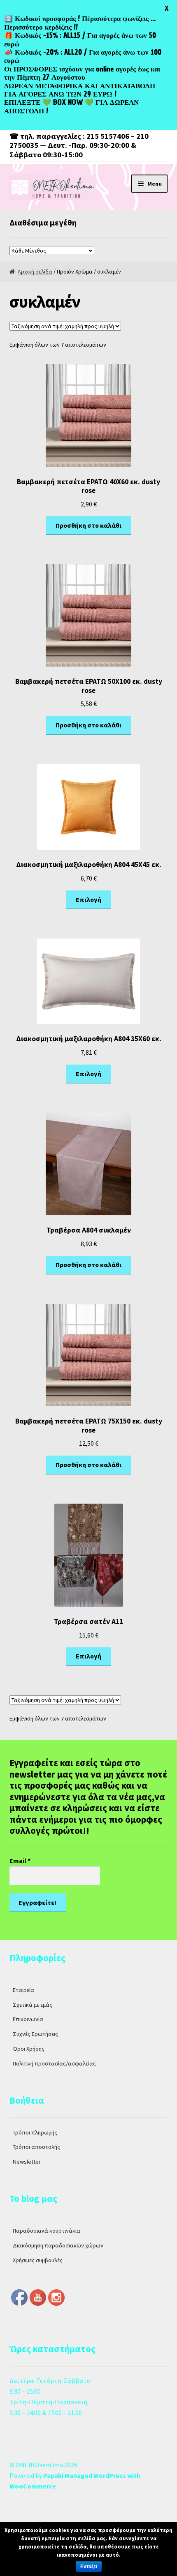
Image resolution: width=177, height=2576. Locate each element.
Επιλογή (88, 899)
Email (20, 1861)
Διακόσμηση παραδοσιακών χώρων (58, 2245)
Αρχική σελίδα (35, 271)
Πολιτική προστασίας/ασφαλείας (54, 2063)
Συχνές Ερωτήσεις (35, 2034)
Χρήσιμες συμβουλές (38, 2260)
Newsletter (27, 2162)
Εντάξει (89, 2567)
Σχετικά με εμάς (33, 2005)
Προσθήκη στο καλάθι (88, 525)
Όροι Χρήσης (29, 2049)
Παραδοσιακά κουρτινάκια (47, 2231)
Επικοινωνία (28, 2019)
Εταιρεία (23, 1990)
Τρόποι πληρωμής (35, 2132)
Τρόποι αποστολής (36, 2147)
